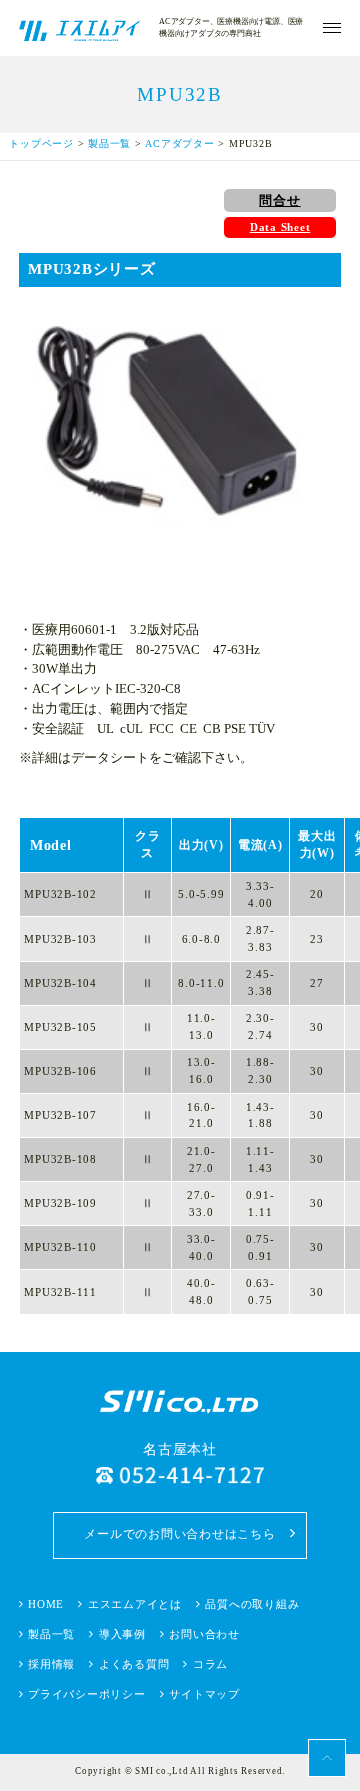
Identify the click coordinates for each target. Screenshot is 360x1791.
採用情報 (51, 1664)
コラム (210, 1664)
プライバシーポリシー (87, 1694)
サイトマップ (204, 1694)
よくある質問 (134, 1664)
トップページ (41, 143)
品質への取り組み (252, 1604)
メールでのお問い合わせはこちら (179, 1534)
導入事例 (122, 1634)
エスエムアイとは (135, 1604)
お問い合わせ (204, 1634)
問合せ (279, 200)
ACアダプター (179, 143)
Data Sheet (280, 227)
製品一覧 (109, 143)
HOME (46, 1604)
